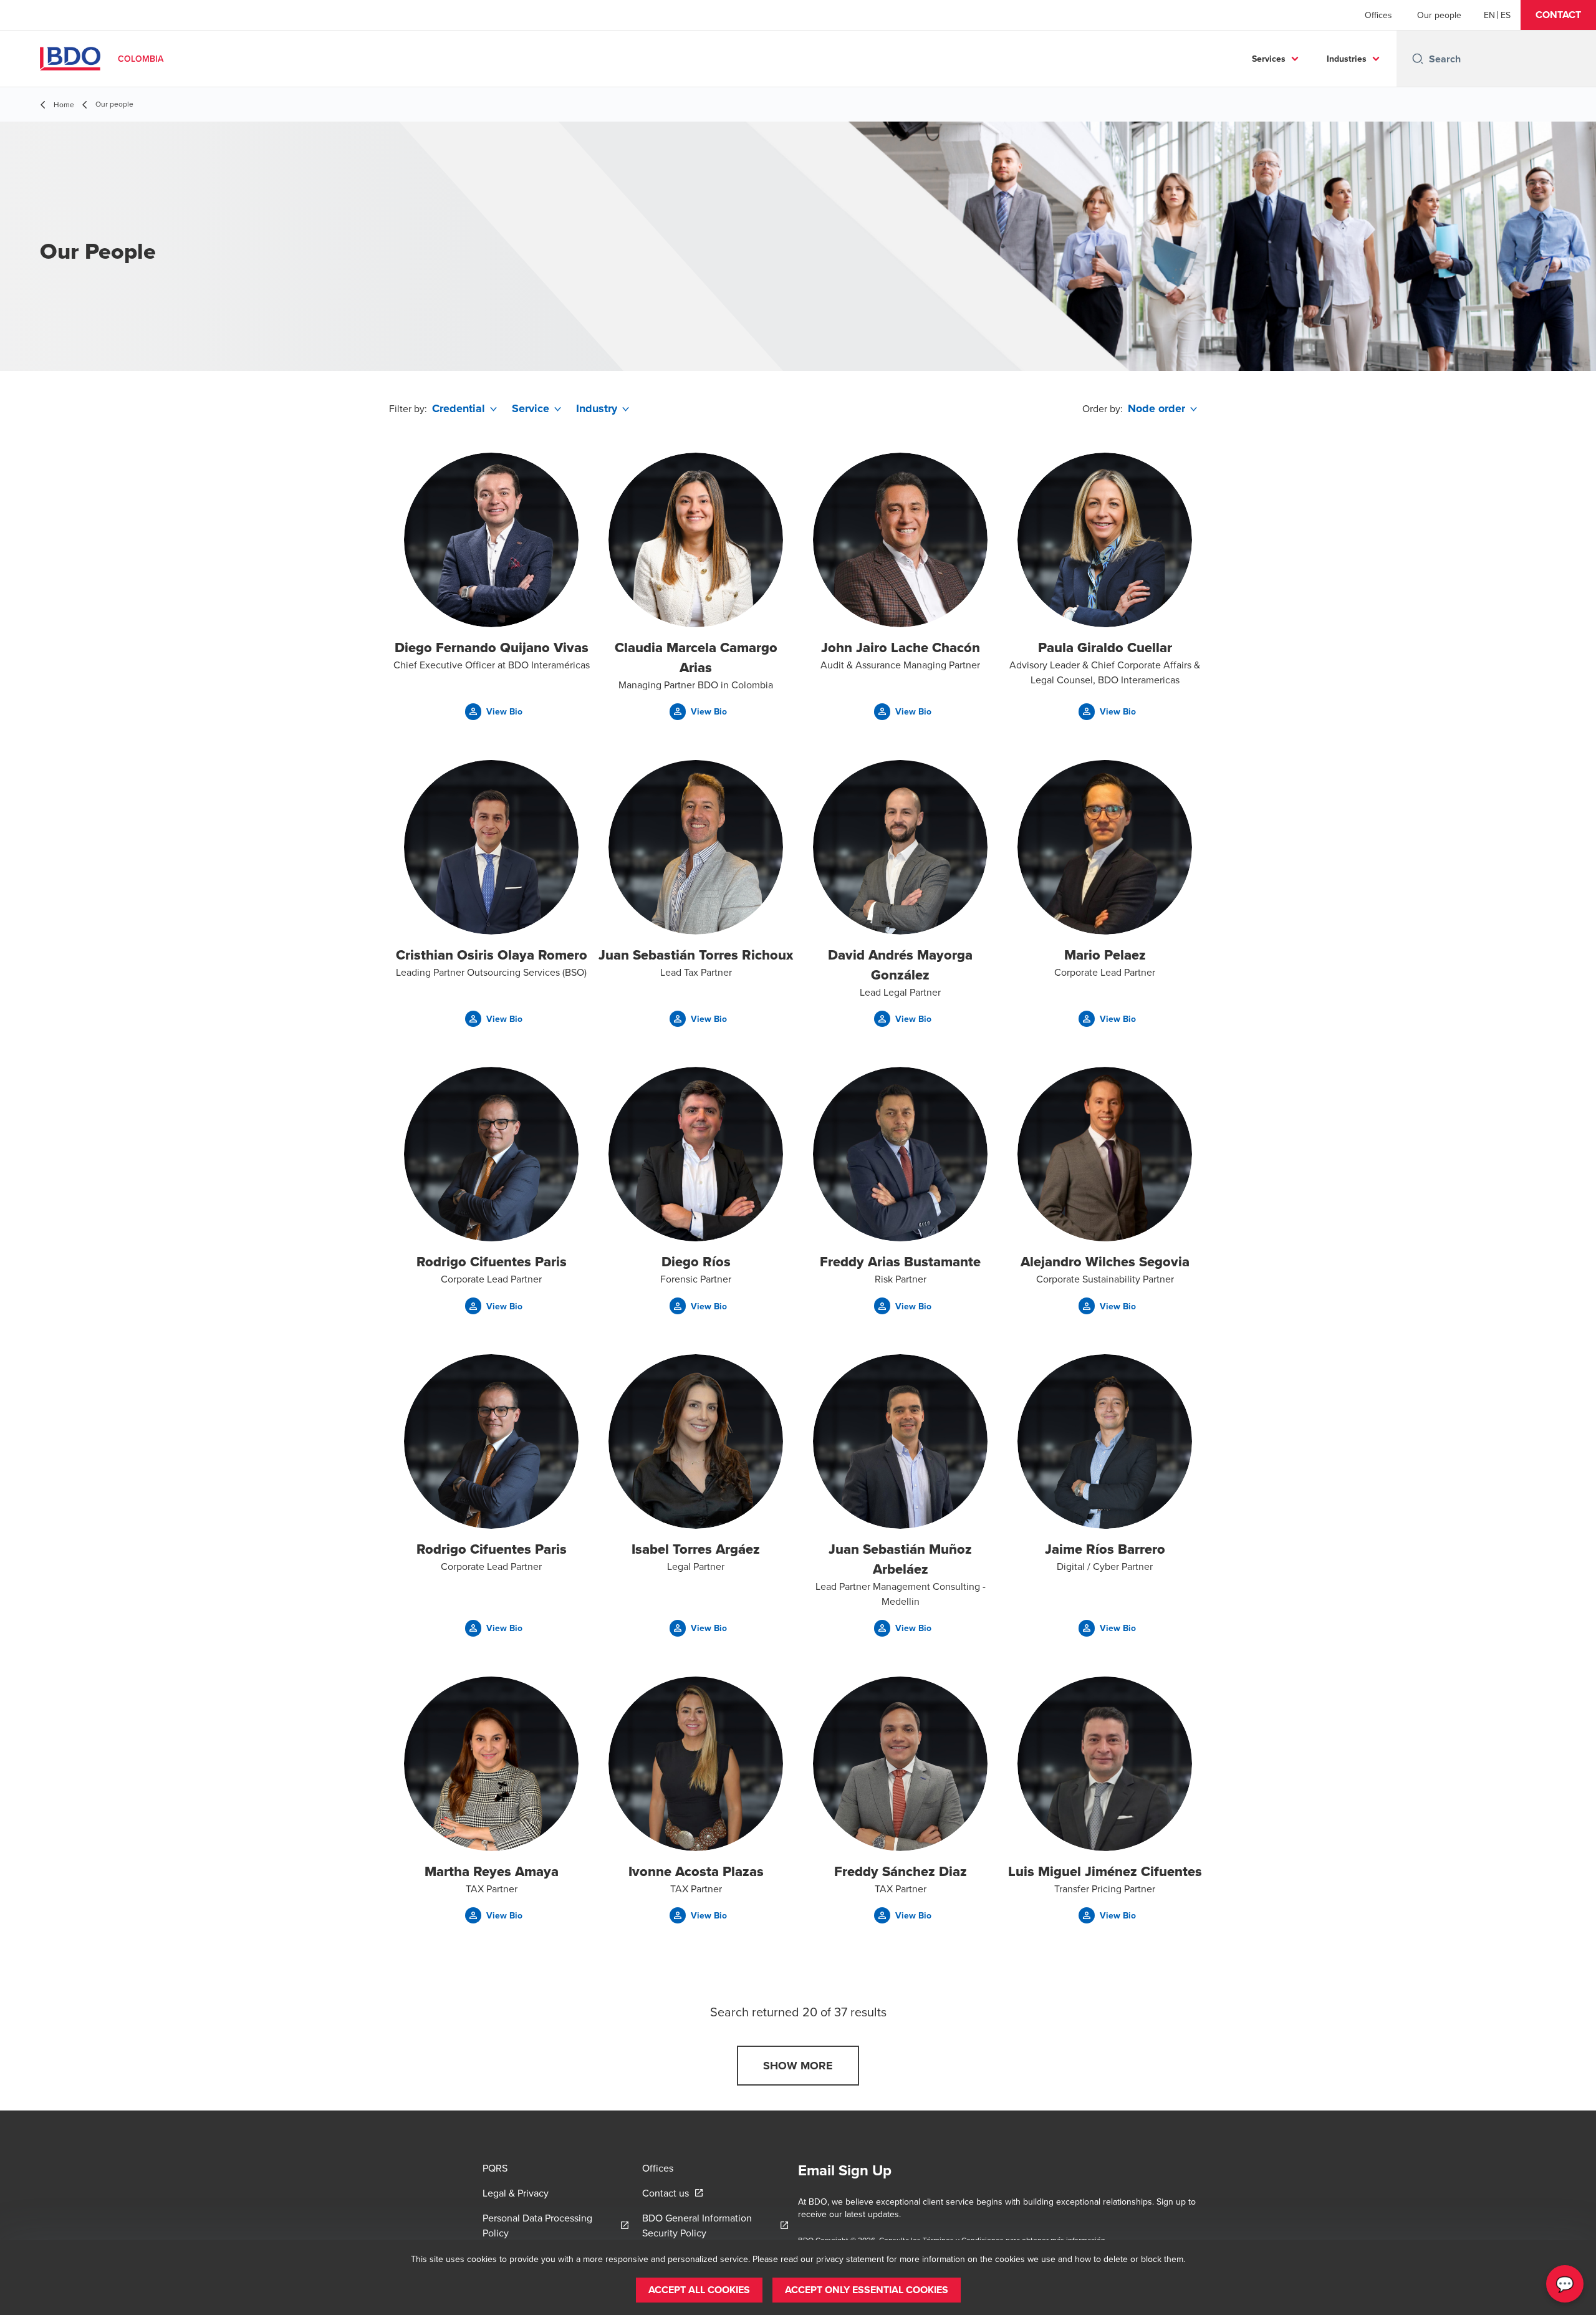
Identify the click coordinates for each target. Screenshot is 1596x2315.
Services (1269, 59)
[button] (1558, 15)
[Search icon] (1418, 59)
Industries (1347, 59)
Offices (1378, 15)
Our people (1439, 15)
